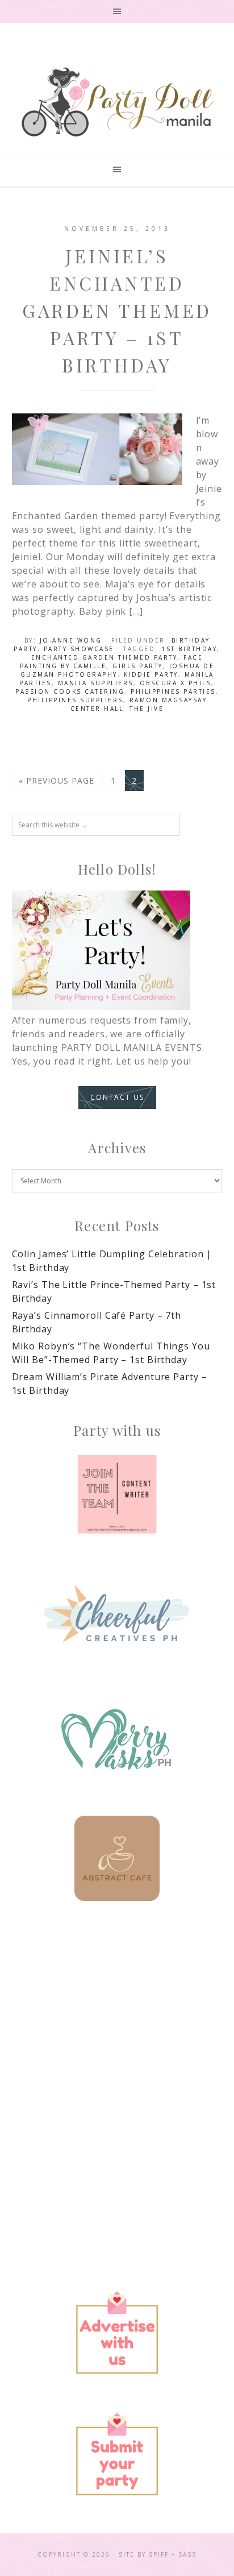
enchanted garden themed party (105, 657)
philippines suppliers (75, 700)
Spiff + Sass (173, 2554)
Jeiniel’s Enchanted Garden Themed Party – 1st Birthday (117, 310)
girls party (138, 666)
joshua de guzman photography (118, 670)
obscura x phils (176, 683)
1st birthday (189, 649)
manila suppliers (96, 683)
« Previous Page (57, 780)
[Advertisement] (117, 2055)
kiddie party (151, 674)
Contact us (117, 1097)
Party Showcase (79, 649)
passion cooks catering (70, 691)
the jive (147, 709)
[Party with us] (117, 1494)
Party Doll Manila (117, 102)
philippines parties (173, 691)
